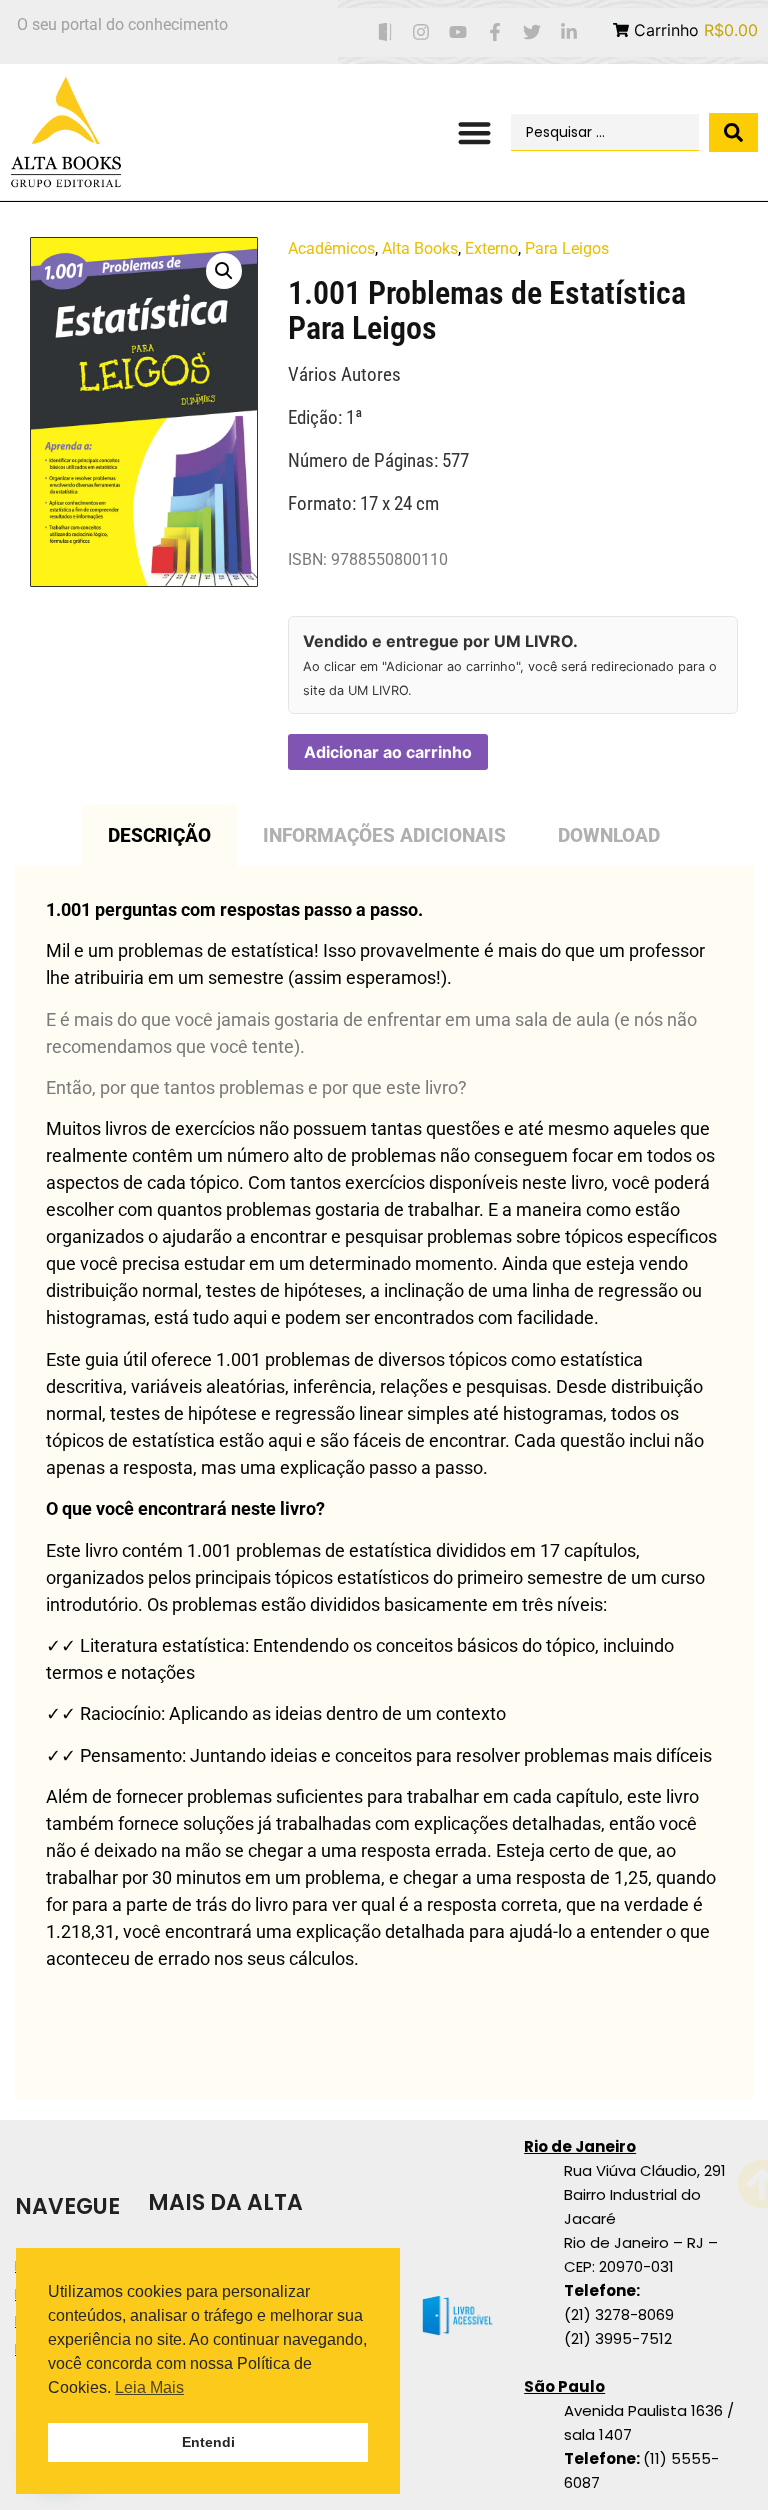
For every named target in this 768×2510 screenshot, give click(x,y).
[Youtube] (458, 32)
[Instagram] (421, 32)
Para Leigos (567, 248)
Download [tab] (609, 835)
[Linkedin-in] (568, 32)
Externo (491, 248)
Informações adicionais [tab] (384, 835)
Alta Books (420, 248)
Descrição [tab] (159, 835)
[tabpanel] (384, 1483)
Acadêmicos (331, 248)
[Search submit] (733, 132)
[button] (474, 132)
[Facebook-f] (495, 32)
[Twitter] (531, 32)
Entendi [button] (208, 2442)
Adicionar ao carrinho (388, 752)
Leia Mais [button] (149, 2387)
